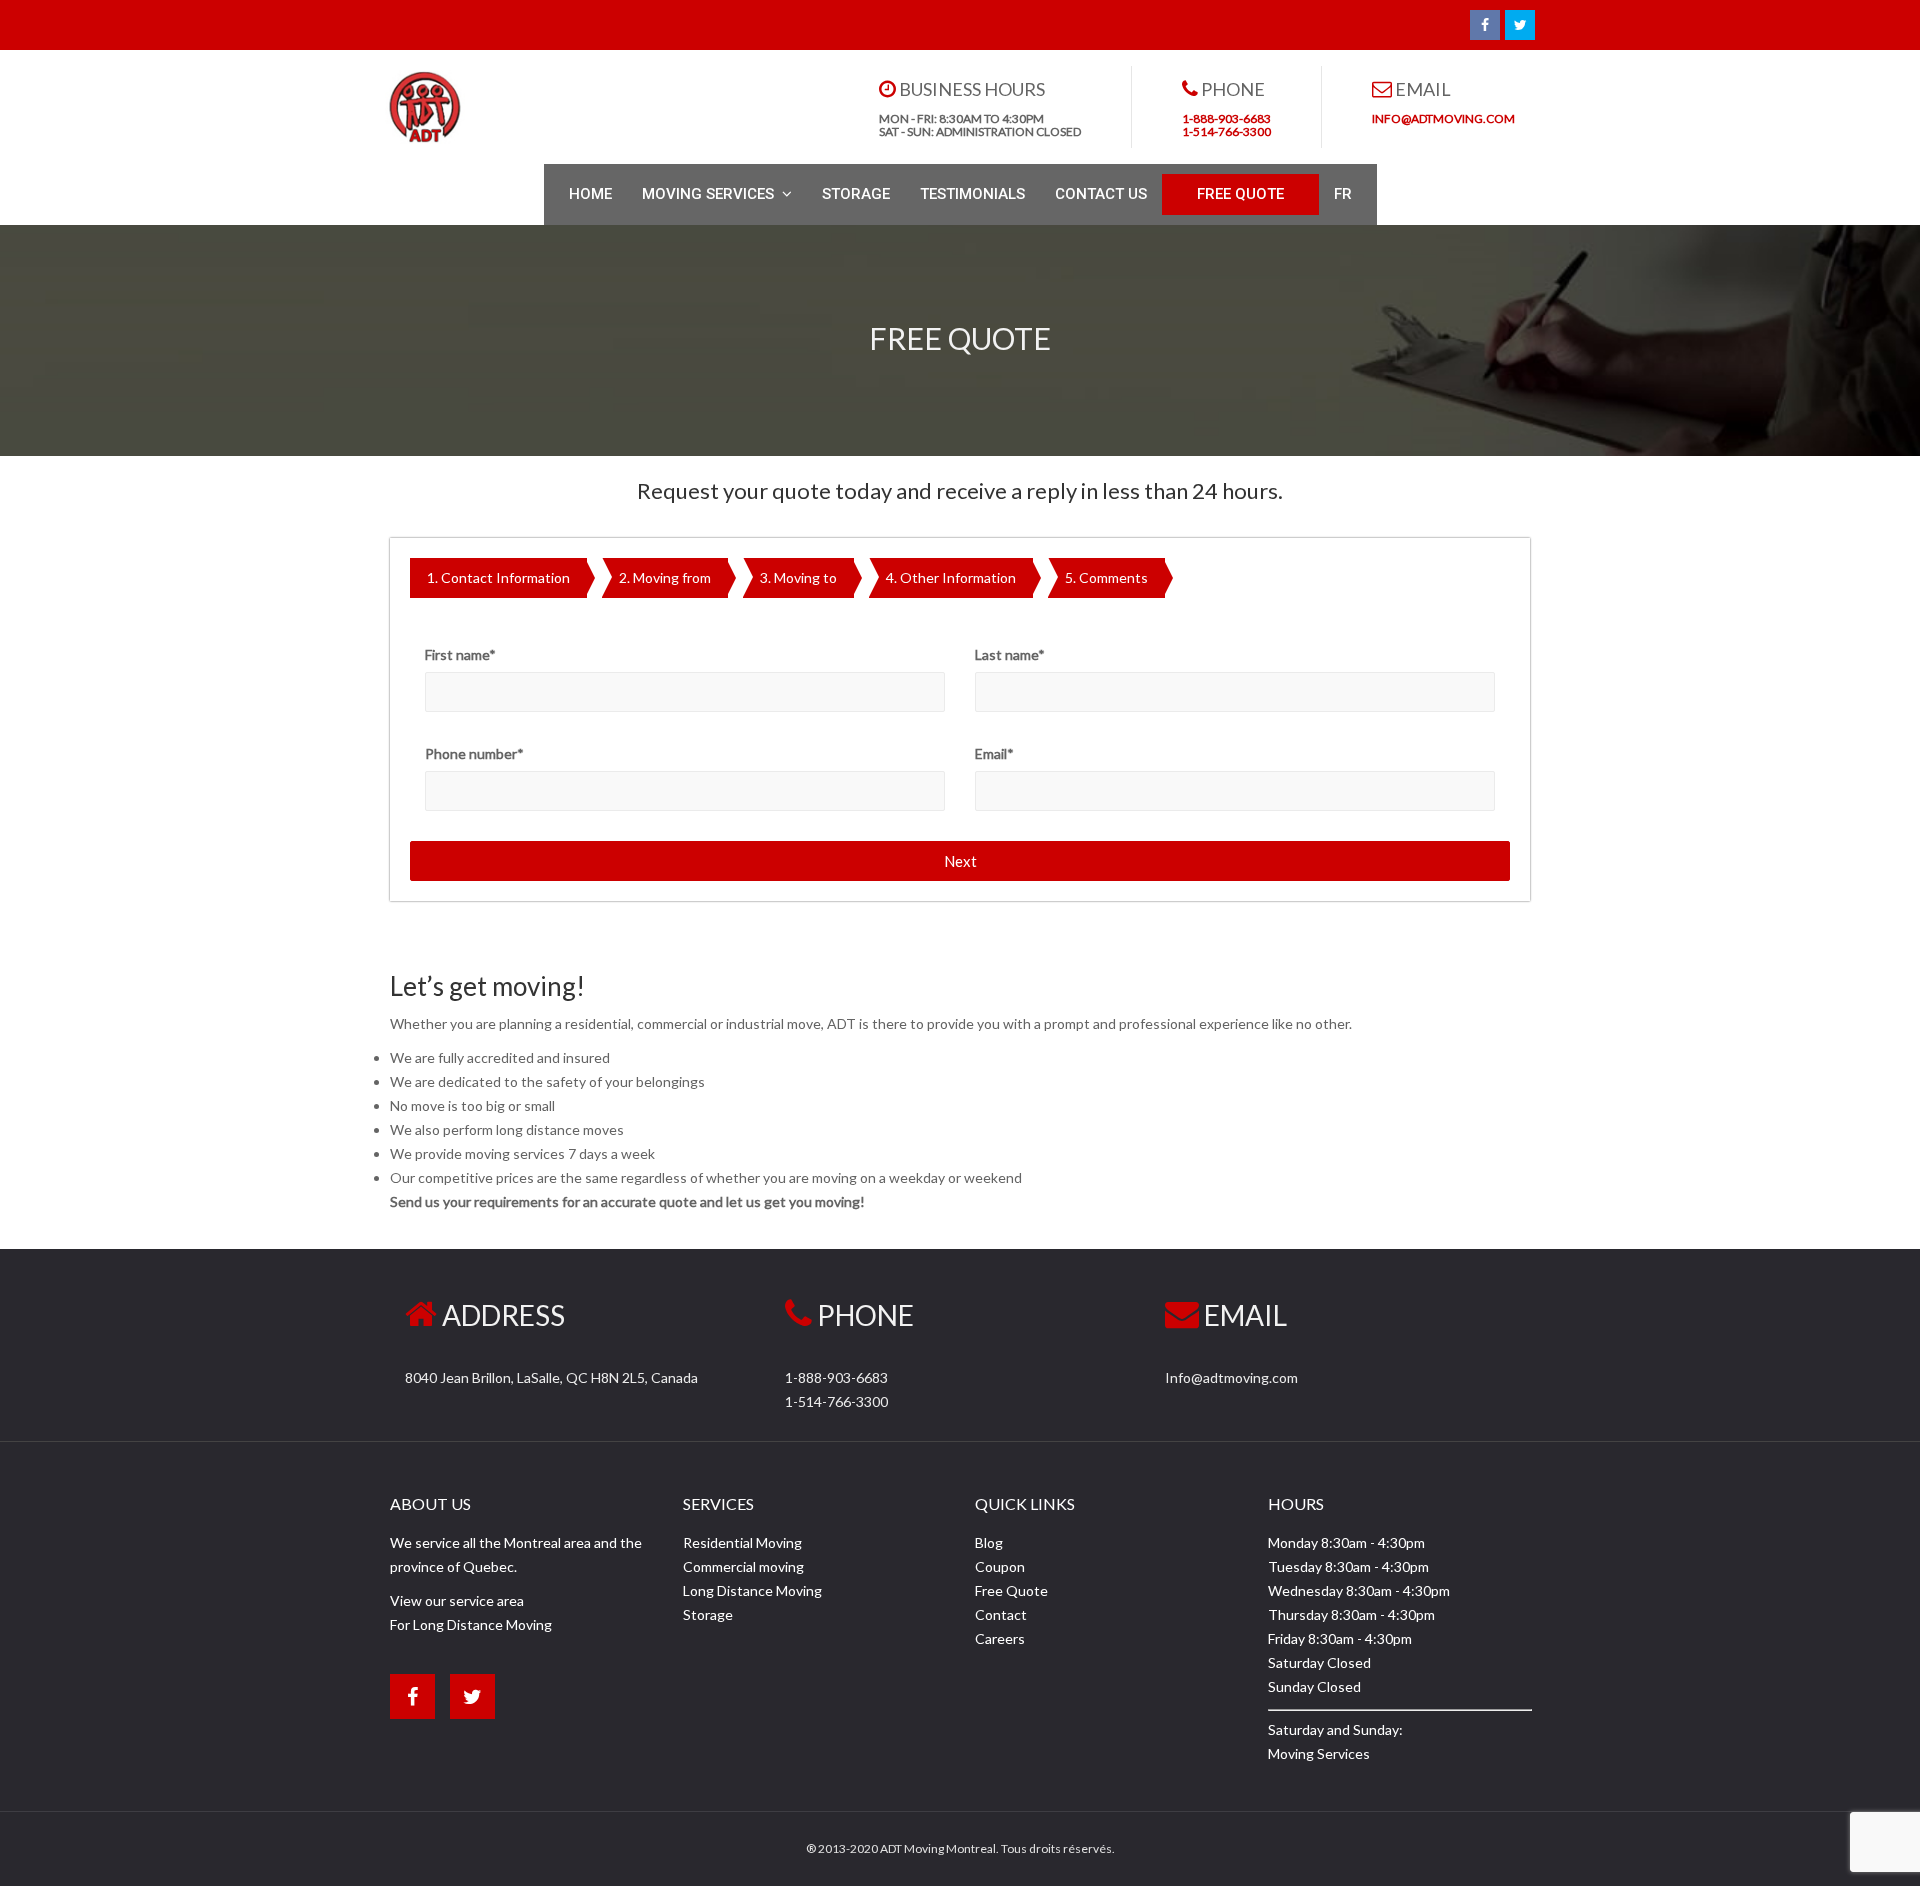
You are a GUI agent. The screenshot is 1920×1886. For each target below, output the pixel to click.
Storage (708, 1614)
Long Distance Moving (752, 1590)
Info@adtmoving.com (1231, 1377)
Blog (989, 1542)
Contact (1001, 1614)
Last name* (1010, 654)
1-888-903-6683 (836, 1377)
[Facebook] (1485, 25)
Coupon (1000, 1566)
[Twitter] (1520, 25)
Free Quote (1011, 1590)
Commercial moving (743, 1566)
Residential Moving (742, 1542)
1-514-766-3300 (836, 1401)
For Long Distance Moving (471, 1624)
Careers (1000, 1638)
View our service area (457, 1600)
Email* (994, 753)
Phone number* (474, 753)
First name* (460, 654)
